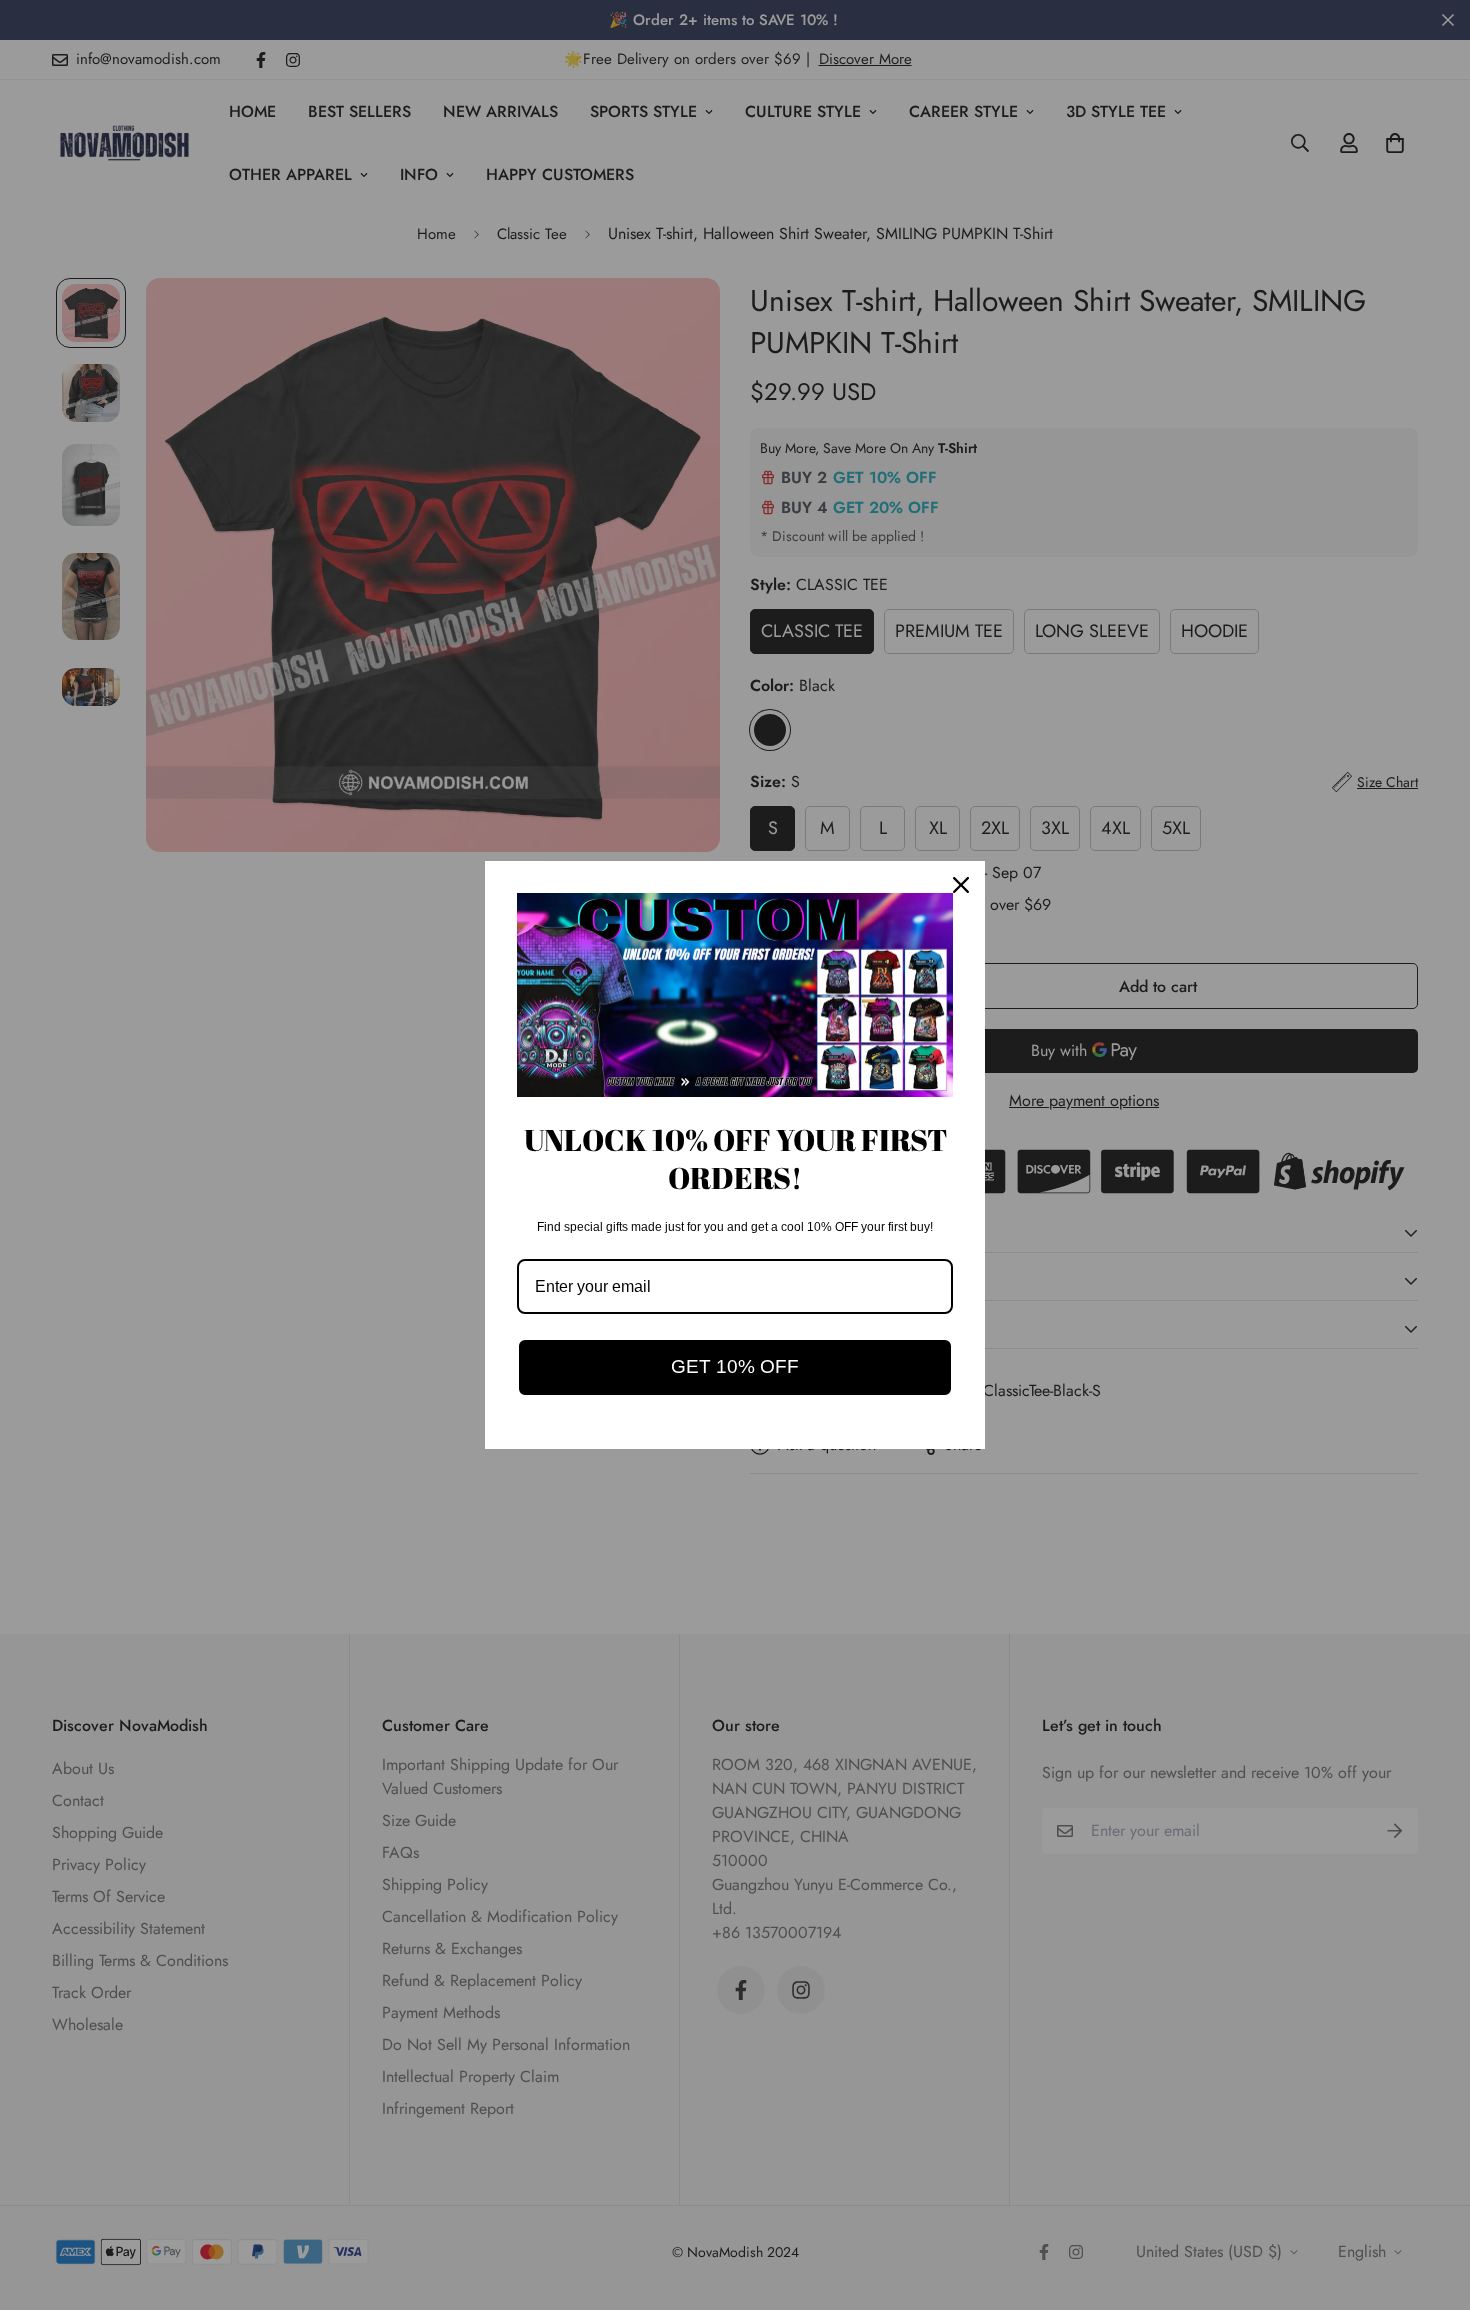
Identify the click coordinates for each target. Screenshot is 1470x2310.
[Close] (961, 885)
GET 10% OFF (735, 1366)
